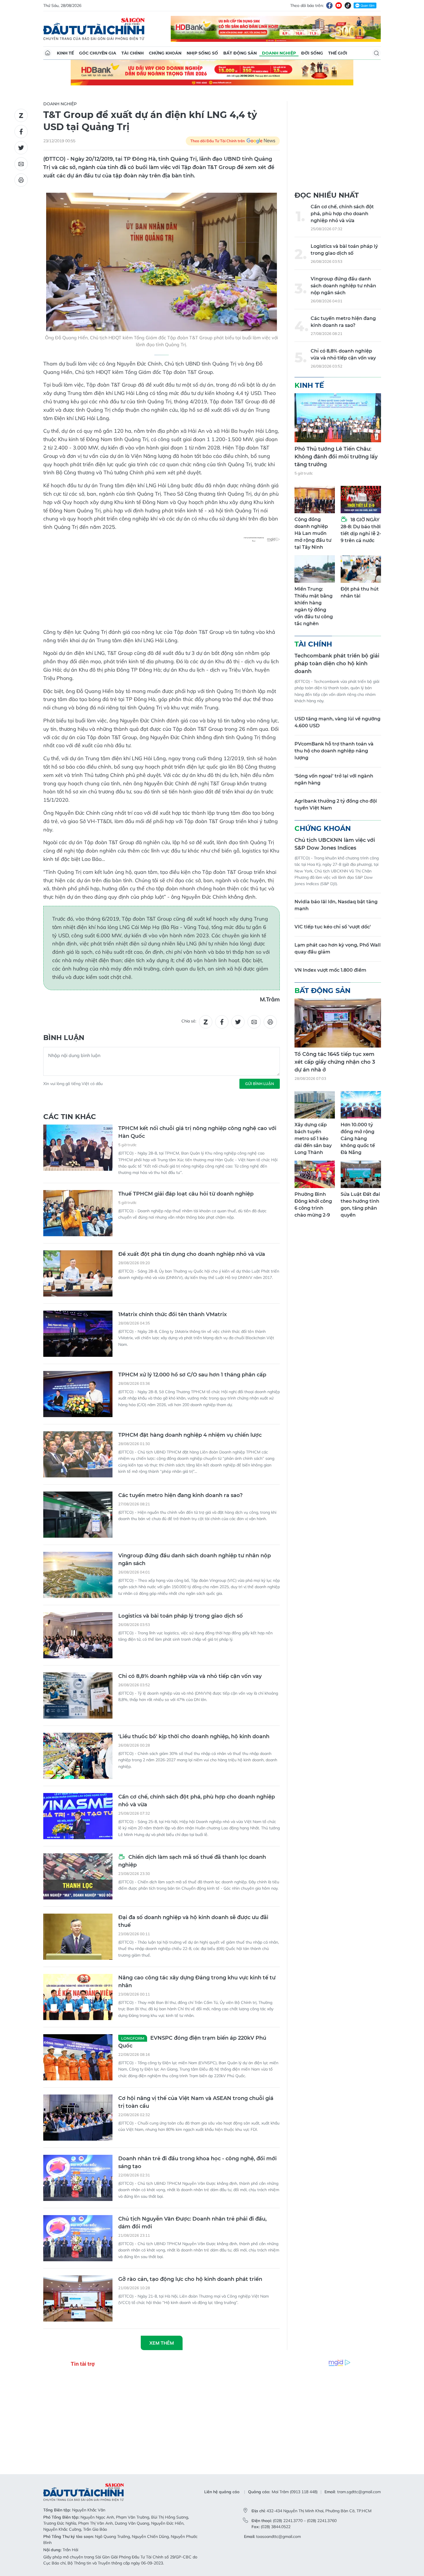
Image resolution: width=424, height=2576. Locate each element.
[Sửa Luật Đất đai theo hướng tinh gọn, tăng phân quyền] (361, 1174)
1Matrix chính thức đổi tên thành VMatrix (172, 1314)
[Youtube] (339, 5)
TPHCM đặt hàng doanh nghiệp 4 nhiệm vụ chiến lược (190, 1435)
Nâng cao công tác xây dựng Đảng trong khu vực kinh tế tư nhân (197, 1982)
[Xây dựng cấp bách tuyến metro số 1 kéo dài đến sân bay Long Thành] (315, 1105)
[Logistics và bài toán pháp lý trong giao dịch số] (78, 1635)
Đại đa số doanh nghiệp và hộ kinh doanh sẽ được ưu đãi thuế (193, 1921)
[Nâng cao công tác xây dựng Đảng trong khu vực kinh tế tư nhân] (78, 1997)
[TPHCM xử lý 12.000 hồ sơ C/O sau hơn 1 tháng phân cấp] (78, 1394)
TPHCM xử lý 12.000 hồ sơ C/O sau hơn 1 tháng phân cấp (192, 1375)
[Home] (48, 53)
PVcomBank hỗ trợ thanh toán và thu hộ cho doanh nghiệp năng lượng (334, 751)
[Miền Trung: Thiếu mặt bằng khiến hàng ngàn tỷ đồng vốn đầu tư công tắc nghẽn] (315, 569)
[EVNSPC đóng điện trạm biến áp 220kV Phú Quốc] (78, 2057)
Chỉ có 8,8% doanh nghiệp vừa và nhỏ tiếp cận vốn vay (190, 1676)
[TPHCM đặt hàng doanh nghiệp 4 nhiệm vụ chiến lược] (78, 1454)
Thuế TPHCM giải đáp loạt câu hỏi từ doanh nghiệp (186, 1194)
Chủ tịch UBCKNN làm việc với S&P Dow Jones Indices (335, 844)
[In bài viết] (21, 180)
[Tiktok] (348, 5)
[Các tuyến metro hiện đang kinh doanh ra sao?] (78, 1515)
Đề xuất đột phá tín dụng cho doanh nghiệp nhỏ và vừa (192, 1254)
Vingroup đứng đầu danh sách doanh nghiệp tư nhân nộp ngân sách (195, 1559)
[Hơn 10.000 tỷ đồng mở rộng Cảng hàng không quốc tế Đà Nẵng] (361, 1105)
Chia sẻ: (189, 1021)
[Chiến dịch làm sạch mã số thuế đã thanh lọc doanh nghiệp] (78, 1876)
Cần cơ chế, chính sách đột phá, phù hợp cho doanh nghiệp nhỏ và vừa (197, 1801)
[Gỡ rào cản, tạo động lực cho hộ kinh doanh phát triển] (78, 2298)
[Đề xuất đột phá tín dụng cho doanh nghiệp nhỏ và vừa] (78, 1273)
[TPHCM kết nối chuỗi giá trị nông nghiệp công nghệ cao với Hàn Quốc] (78, 1148)
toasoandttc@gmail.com (278, 2536)
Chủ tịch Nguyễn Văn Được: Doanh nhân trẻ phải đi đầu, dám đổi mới (192, 2223)
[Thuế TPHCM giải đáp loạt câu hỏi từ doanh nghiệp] (78, 1213)
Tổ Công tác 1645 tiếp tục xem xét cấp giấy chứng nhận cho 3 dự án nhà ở (335, 1062)
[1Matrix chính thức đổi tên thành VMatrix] (78, 1334)
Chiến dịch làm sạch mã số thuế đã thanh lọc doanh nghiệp (192, 1861)
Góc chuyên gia (98, 53)
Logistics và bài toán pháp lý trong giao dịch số (181, 1616)
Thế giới (338, 53)
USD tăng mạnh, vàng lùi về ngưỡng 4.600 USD (337, 722)
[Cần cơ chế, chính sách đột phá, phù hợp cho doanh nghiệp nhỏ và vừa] (78, 1816)
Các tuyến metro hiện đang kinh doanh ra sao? (180, 1495)
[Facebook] (329, 5)
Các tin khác (70, 1117)
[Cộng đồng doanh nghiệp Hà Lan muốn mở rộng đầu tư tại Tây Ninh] (315, 500)
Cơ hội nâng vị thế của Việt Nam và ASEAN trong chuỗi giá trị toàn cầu (196, 2102)
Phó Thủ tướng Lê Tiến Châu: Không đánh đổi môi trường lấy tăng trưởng (336, 457)
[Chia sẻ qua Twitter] (21, 148)
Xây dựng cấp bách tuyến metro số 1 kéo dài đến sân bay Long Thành (313, 1139)
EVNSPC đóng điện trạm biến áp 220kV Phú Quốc (192, 2042)
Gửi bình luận (260, 1084)
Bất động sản (240, 53)
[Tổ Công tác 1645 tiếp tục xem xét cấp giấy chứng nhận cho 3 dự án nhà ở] (338, 1023)
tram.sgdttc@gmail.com (359, 2492)
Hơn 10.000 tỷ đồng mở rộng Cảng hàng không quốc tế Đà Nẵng (358, 1139)
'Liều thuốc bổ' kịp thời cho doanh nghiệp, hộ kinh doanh (194, 1736)
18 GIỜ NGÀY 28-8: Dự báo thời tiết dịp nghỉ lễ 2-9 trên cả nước (361, 530)
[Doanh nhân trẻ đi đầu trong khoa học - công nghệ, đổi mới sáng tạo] (78, 2178)
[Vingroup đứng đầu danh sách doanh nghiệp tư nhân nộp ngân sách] (78, 1575)
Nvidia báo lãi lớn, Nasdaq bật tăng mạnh (336, 905)
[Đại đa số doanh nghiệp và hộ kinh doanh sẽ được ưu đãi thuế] (78, 1937)
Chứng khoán (165, 53)
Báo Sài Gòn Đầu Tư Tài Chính (94, 29)
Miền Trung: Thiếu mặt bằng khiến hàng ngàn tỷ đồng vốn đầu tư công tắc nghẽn (314, 606)
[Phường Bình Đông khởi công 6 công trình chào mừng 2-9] (315, 1174)
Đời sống (312, 53)
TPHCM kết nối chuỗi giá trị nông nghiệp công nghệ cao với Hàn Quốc (197, 1132)
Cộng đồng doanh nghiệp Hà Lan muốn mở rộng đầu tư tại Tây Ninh (313, 533)
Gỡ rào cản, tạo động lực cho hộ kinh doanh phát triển (190, 2279)
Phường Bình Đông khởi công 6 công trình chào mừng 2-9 (313, 1205)
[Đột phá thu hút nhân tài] (361, 569)
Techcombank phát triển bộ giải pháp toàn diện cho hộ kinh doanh (337, 664)
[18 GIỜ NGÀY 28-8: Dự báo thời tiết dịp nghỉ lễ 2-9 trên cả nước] (361, 500)
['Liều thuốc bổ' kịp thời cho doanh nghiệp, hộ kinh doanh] (78, 1756)
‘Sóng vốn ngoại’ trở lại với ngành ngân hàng (334, 779)
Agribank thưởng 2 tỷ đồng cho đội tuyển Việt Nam (336, 804)
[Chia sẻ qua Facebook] (21, 132)
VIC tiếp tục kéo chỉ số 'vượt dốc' (333, 927)
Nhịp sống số (202, 53)
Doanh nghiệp (279, 53)
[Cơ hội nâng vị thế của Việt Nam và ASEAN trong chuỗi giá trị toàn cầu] (78, 2118)
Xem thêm (162, 2343)
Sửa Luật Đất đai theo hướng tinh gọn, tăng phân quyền (360, 1205)
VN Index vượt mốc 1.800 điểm (330, 970)
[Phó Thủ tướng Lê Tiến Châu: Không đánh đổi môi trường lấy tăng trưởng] (338, 418)
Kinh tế (65, 53)
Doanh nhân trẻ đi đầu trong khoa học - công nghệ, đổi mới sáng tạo (197, 2162)
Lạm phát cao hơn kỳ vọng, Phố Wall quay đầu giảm (338, 948)
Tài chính (133, 53)
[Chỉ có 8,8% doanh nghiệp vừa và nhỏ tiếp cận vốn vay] (78, 1696)
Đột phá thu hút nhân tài (360, 592)
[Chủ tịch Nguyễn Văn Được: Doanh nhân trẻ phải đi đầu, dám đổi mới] (78, 2238)
